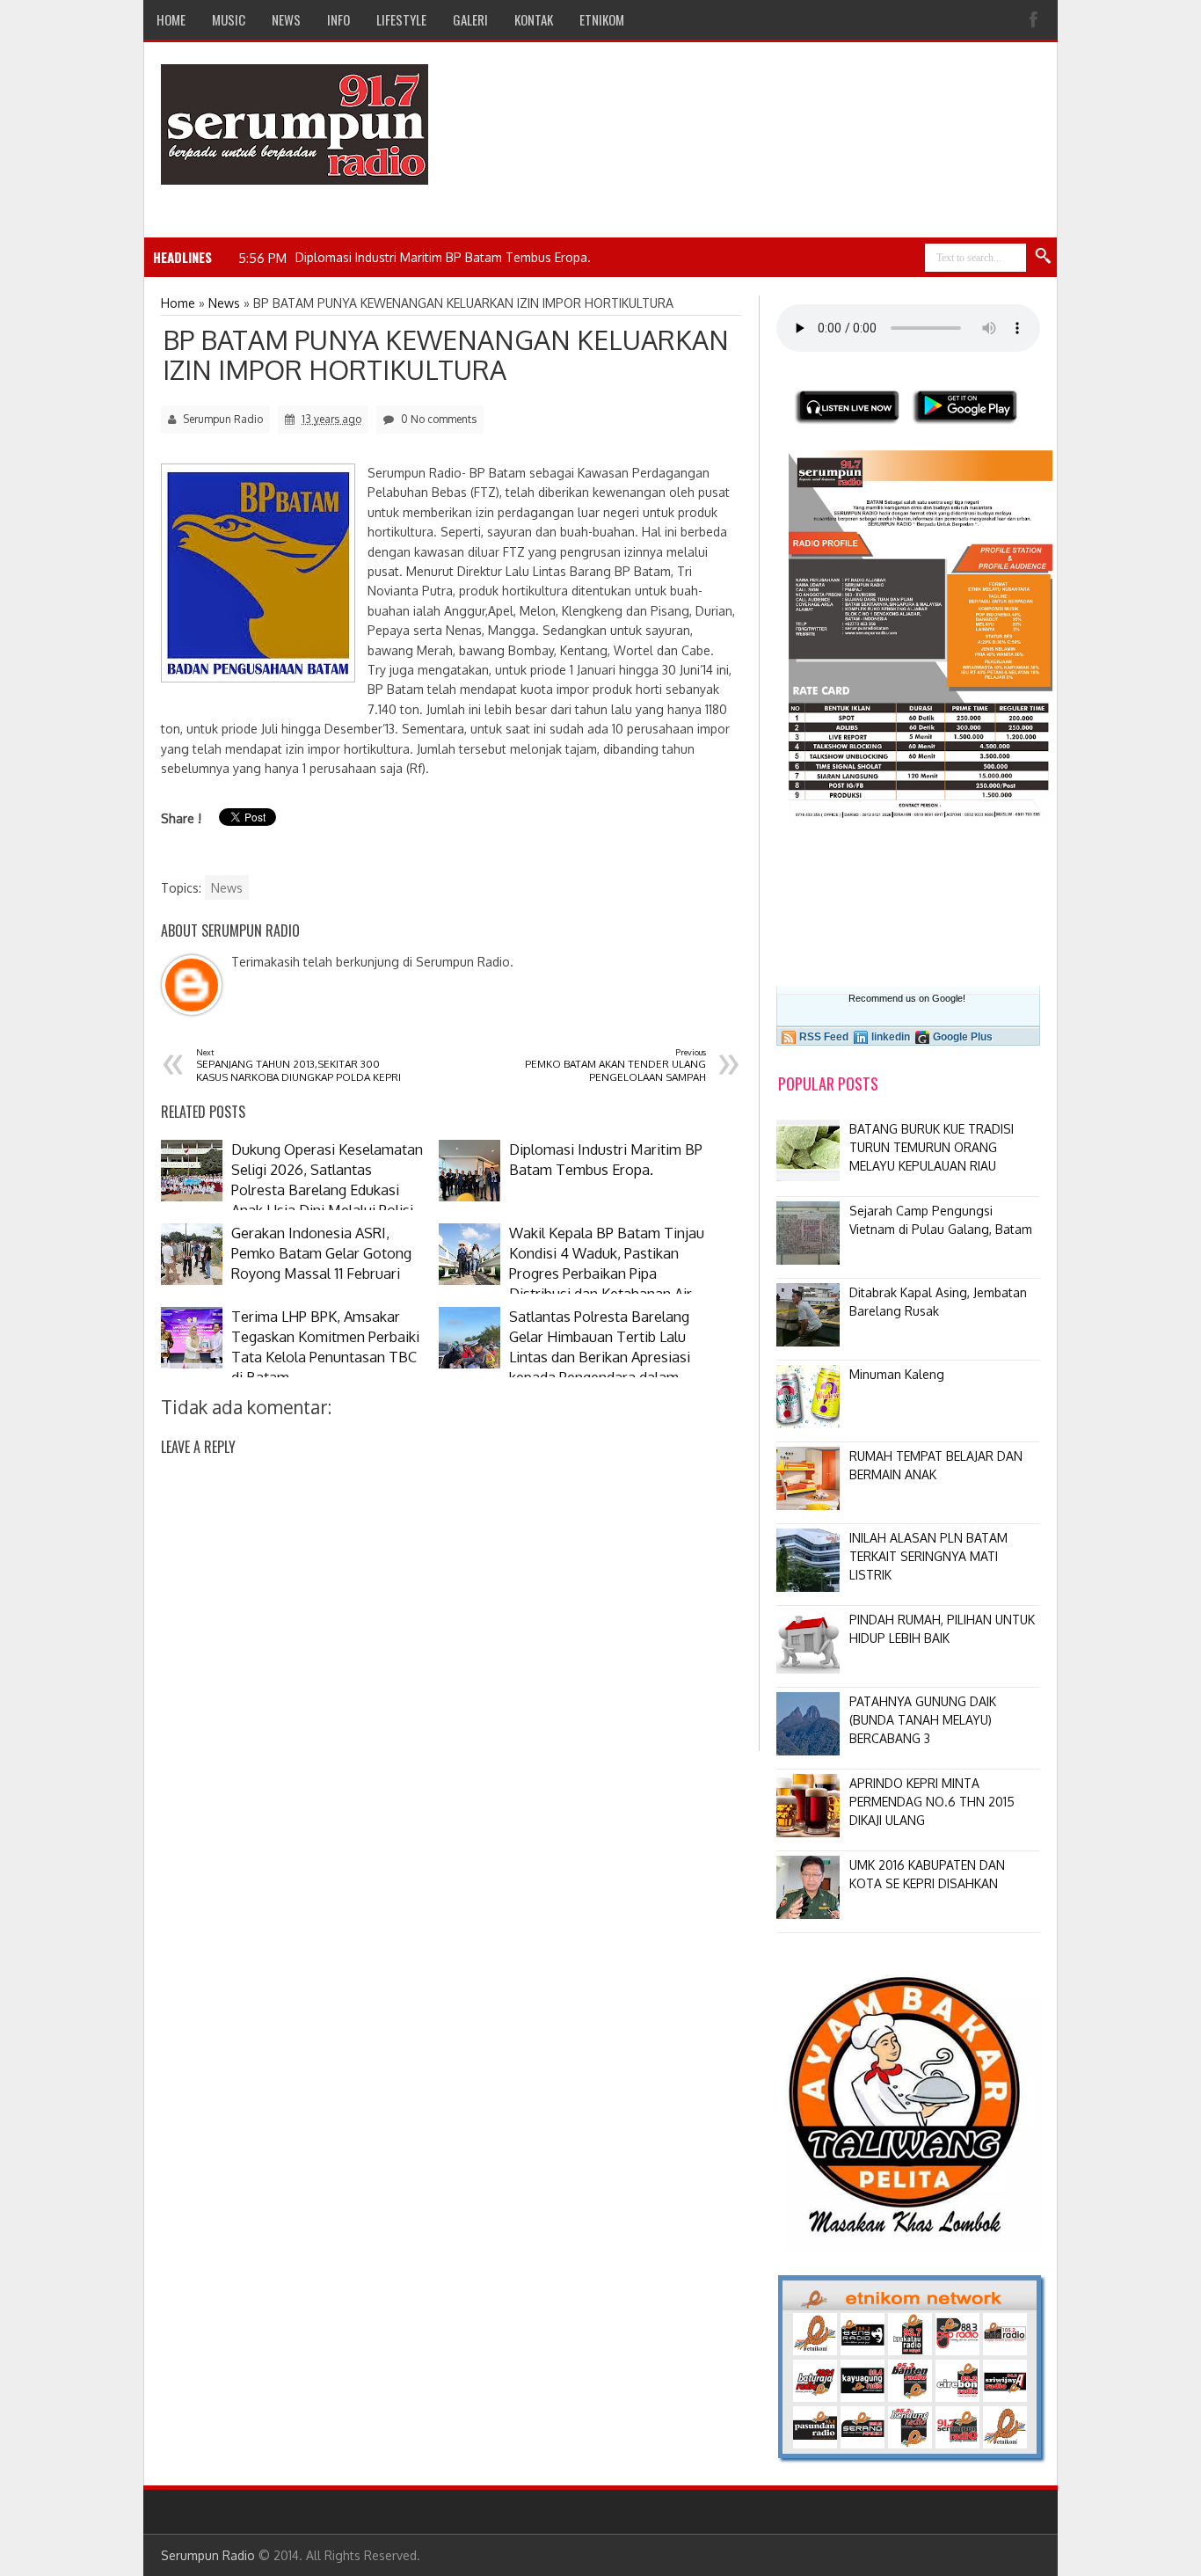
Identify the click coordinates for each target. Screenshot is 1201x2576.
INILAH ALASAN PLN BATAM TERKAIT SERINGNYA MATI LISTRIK (928, 1556)
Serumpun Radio (208, 2555)
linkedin (891, 1037)
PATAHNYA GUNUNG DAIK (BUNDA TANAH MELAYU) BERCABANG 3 (923, 1720)
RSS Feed (824, 1037)
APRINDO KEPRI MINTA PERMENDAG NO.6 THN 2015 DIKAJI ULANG (932, 1802)
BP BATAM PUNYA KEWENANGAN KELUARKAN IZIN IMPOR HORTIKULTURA (446, 354)
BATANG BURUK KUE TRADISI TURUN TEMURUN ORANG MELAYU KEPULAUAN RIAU (932, 1147)
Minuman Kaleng (897, 1374)
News (227, 888)
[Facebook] (1036, 20)
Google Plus (963, 1037)
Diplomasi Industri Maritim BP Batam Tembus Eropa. (443, 257)
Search (1044, 257)
